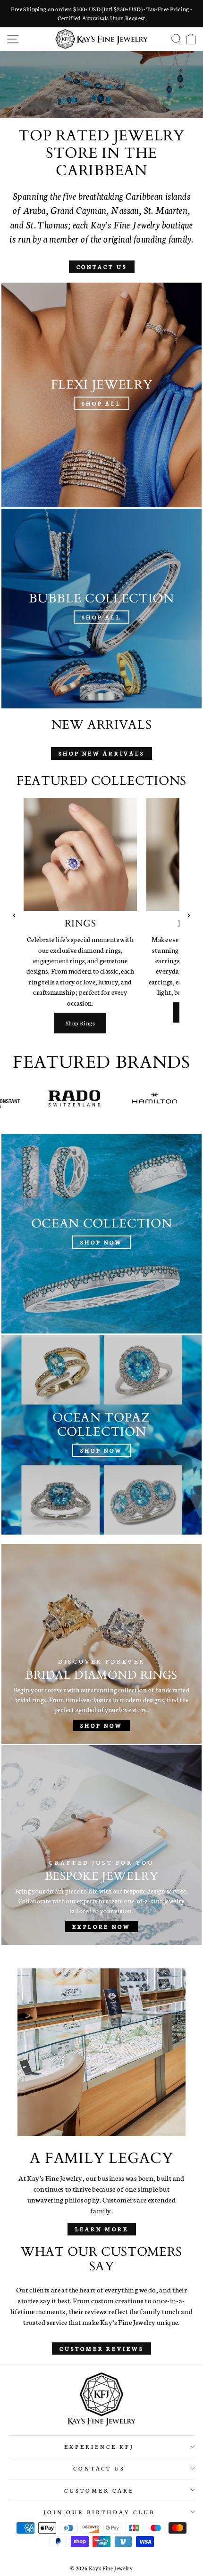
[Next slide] (189, 916)
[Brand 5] (30, 1098)
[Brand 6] (110, 1098)
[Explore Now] (101, 1845)
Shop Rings (80, 1023)
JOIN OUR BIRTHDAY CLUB (99, 2512)
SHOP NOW (101, 98)
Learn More (102, 2229)
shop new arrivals (101, 753)
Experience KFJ (99, 2446)
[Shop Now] (101, 1234)
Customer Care (99, 2490)
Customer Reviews (101, 2348)
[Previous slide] (14, 916)
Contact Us (102, 267)
